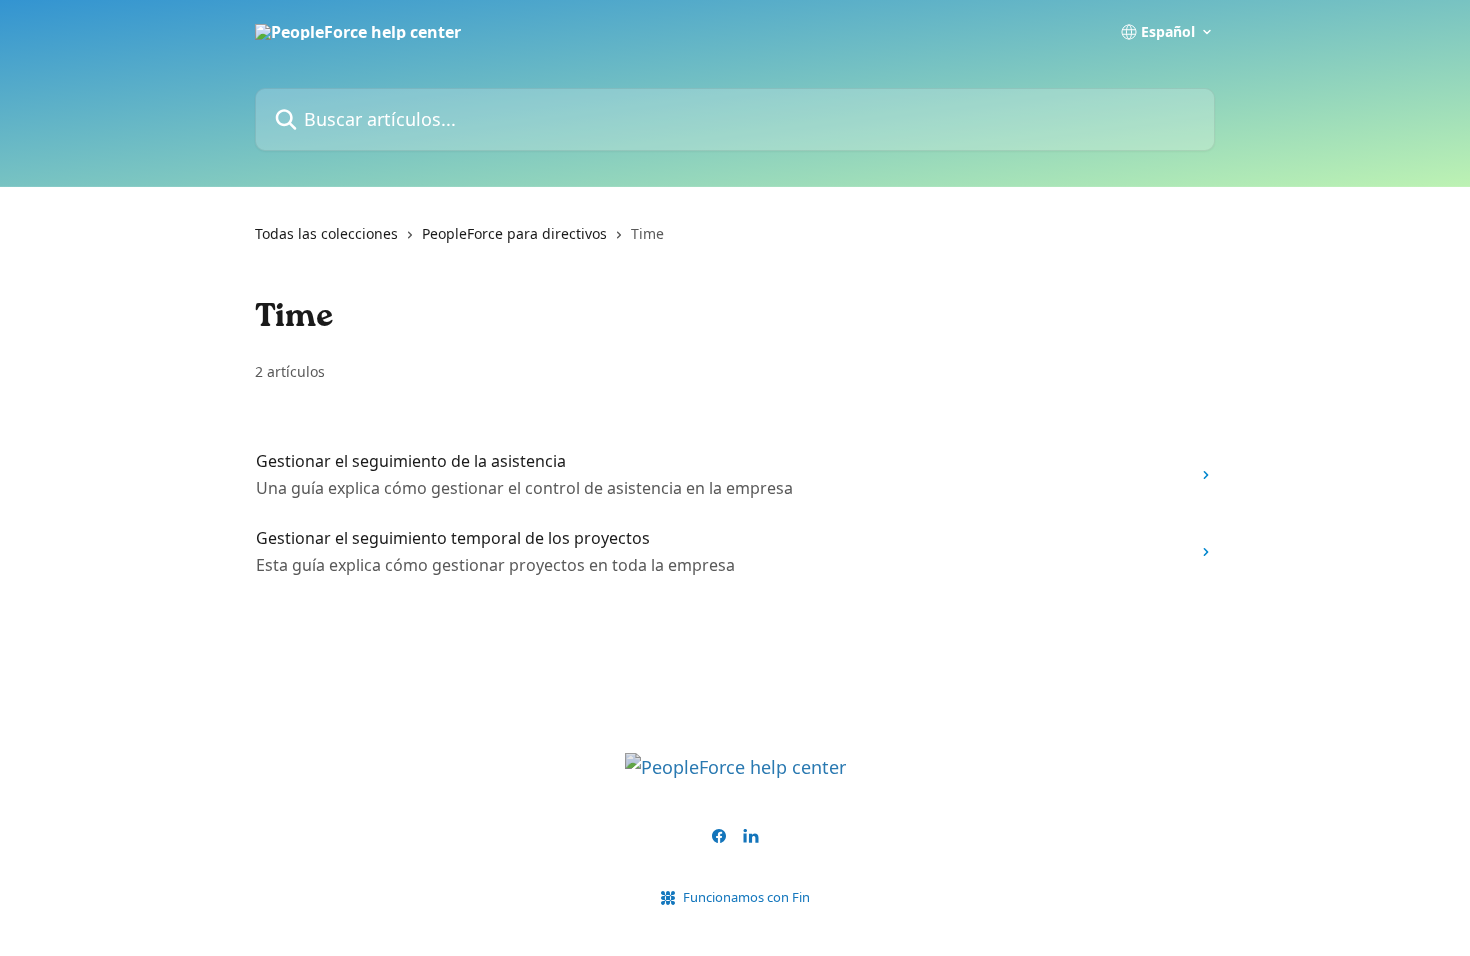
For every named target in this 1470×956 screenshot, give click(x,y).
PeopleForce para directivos (514, 233)
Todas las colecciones (326, 233)
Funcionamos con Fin (746, 897)
